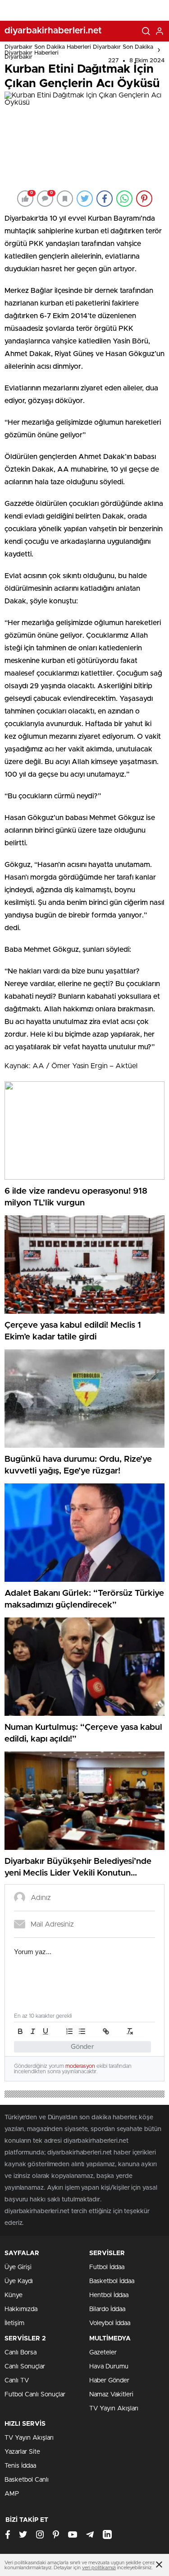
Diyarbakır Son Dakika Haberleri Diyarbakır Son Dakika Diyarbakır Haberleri (79, 50)
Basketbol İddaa (112, 2281)
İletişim (14, 2323)
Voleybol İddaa (110, 2323)
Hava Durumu (109, 2367)
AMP (12, 2494)
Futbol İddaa (107, 2267)
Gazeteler (103, 2353)
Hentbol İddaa (109, 2295)
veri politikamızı (99, 2568)
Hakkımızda (21, 2309)
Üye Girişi (18, 2267)
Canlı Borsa (21, 2353)
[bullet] (82, 2031)
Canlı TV (17, 2381)
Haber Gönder (109, 2381)
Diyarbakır (18, 57)
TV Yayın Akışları (114, 2409)
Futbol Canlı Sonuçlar (35, 2395)
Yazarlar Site (22, 2452)
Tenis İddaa (20, 2466)
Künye (14, 2295)
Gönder (82, 2047)
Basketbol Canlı (27, 2480)
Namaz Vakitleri (111, 2395)
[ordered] (69, 2031)
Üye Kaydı (19, 2281)
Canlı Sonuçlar (25, 2367)
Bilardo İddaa (107, 2309)
